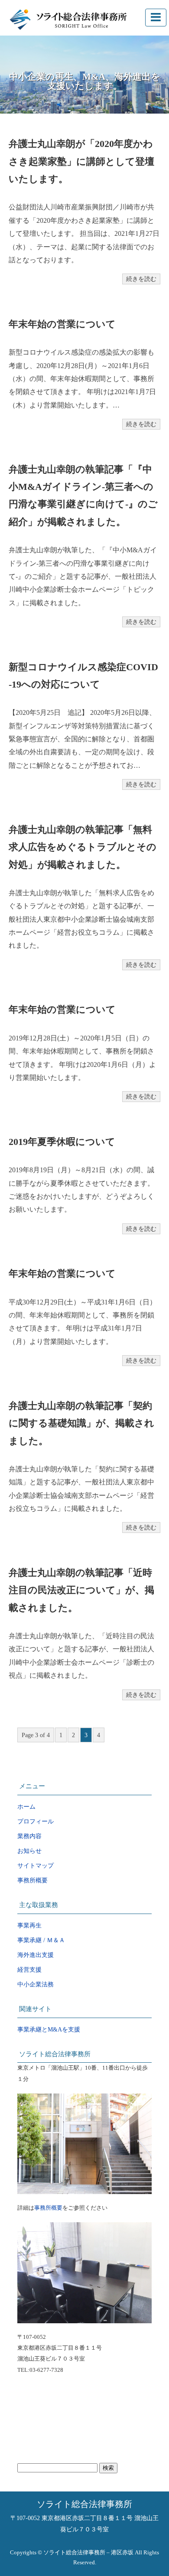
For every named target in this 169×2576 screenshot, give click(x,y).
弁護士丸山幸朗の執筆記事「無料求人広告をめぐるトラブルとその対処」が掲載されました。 (83, 847)
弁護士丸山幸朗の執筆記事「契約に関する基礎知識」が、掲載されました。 (81, 1423)
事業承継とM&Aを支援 (49, 2030)
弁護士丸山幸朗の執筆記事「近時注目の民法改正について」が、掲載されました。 (81, 1590)
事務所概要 (32, 1880)
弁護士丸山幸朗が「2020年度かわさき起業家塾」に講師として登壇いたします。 (81, 161)
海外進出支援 (36, 1955)
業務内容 (29, 1836)
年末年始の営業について (62, 324)
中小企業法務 (36, 1984)
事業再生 (29, 1925)
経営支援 (29, 1970)
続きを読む (141, 279)
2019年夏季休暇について (62, 1142)
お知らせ (29, 1851)
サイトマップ (36, 1866)
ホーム (26, 1807)
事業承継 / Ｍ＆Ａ (41, 1940)
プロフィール (36, 1821)
